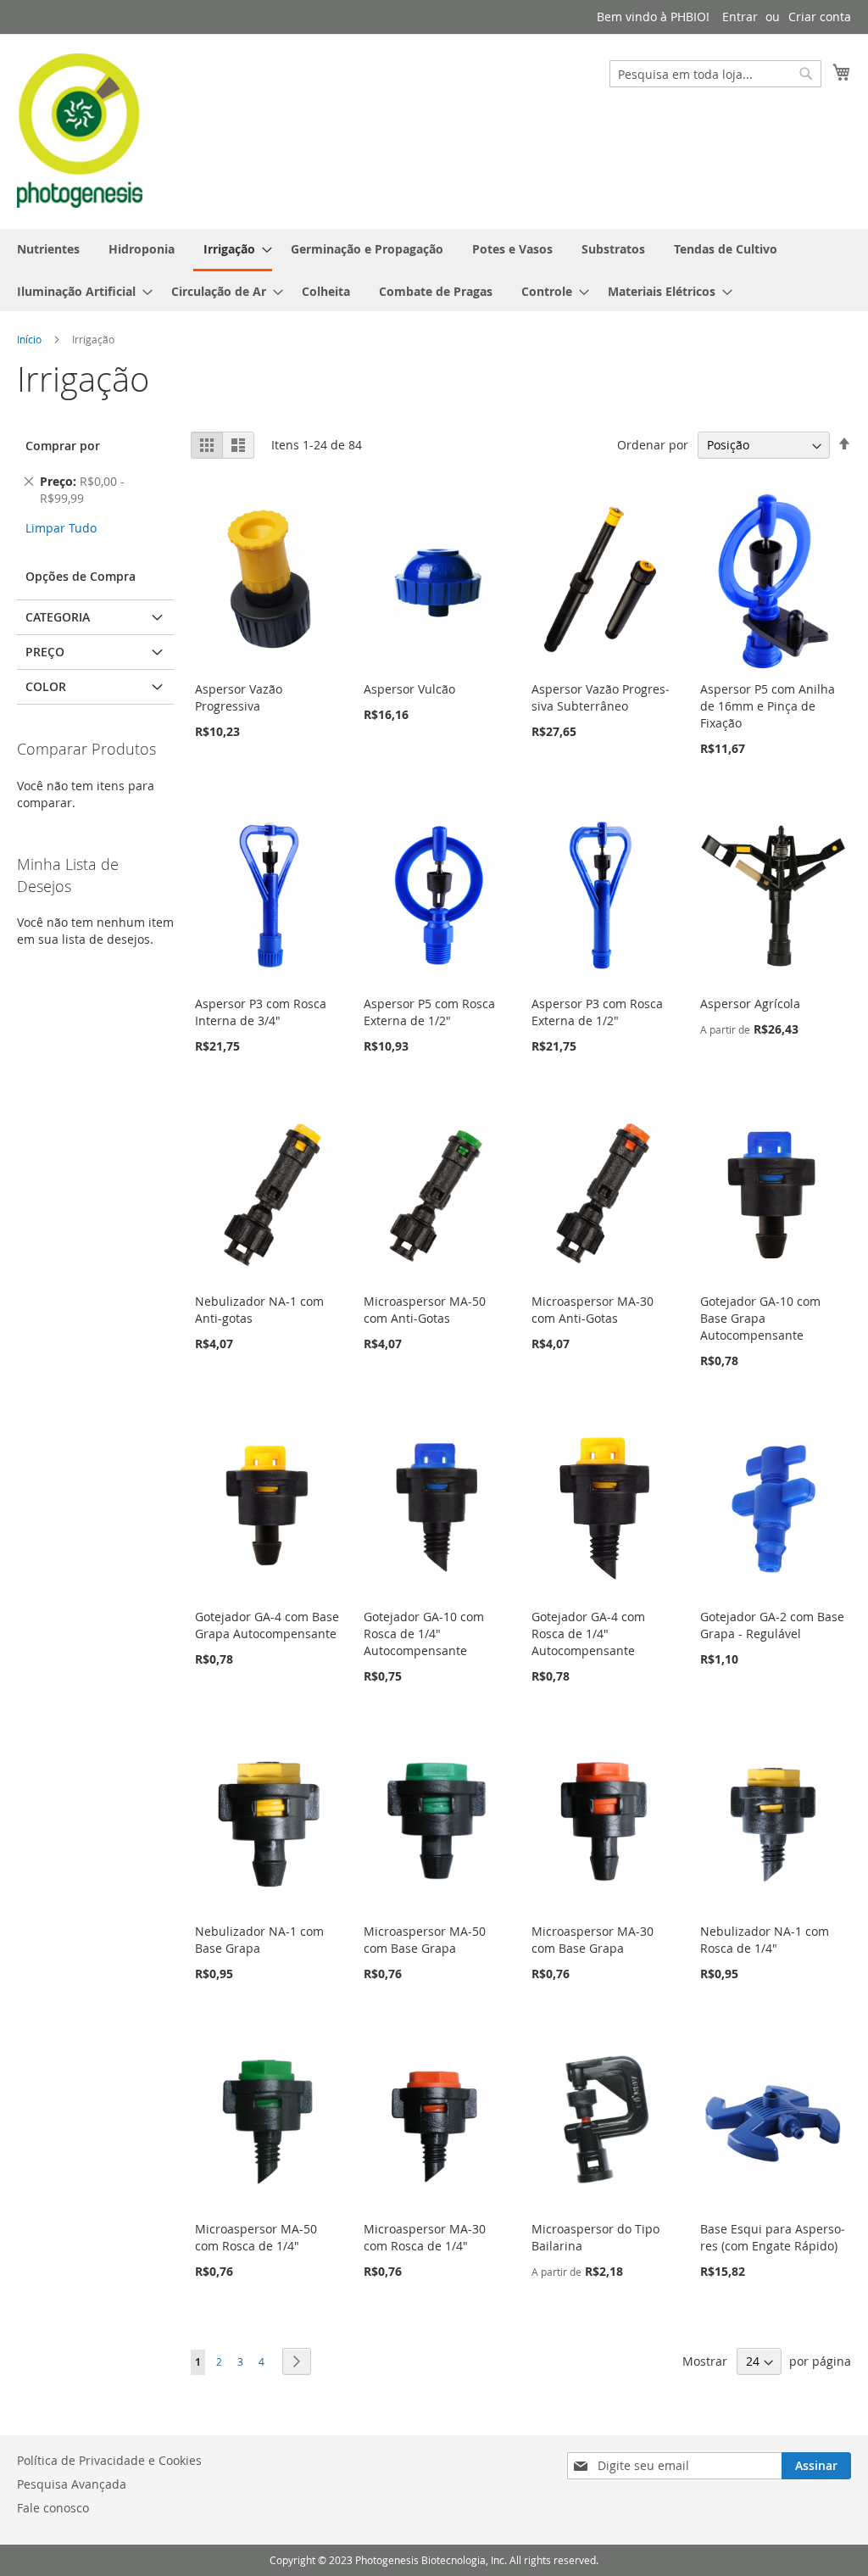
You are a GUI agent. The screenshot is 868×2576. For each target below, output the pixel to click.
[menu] (434, 270)
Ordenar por (653, 445)
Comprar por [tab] (63, 446)
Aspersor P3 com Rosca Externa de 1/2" (597, 1012)
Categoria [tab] (58, 617)
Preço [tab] (45, 652)
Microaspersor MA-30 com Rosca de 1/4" (425, 2237)
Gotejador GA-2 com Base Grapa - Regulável (772, 1625)
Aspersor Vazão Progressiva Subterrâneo (601, 697)
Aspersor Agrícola (750, 1004)
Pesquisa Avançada (72, 2484)
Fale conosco (53, 2508)
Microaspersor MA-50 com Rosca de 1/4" (256, 2237)
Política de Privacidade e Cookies (109, 2460)
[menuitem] (48, 249)
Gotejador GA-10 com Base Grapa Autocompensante (760, 1318)
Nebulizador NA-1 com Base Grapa (259, 1940)
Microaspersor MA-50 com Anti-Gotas (425, 1310)
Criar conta (820, 17)
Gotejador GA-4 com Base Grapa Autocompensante (267, 1625)
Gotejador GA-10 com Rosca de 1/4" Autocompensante (424, 1634)
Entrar (740, 17)
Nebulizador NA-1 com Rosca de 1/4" (765, 1940)
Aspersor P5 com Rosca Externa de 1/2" (429, 1012)
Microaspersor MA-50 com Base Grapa (425, 1940)
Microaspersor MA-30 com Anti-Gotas (593, 1310)
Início (29, 339)
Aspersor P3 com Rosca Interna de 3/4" (261, 1012)
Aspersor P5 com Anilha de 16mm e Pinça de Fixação (768, 706)
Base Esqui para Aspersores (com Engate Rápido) (773, 2237)
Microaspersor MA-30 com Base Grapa (593, 1940)
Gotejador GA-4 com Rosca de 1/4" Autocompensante (588, 1634)
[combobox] (715, 74)
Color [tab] (46, 686)
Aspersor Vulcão (409, 689)
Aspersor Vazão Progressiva (239, 697)
